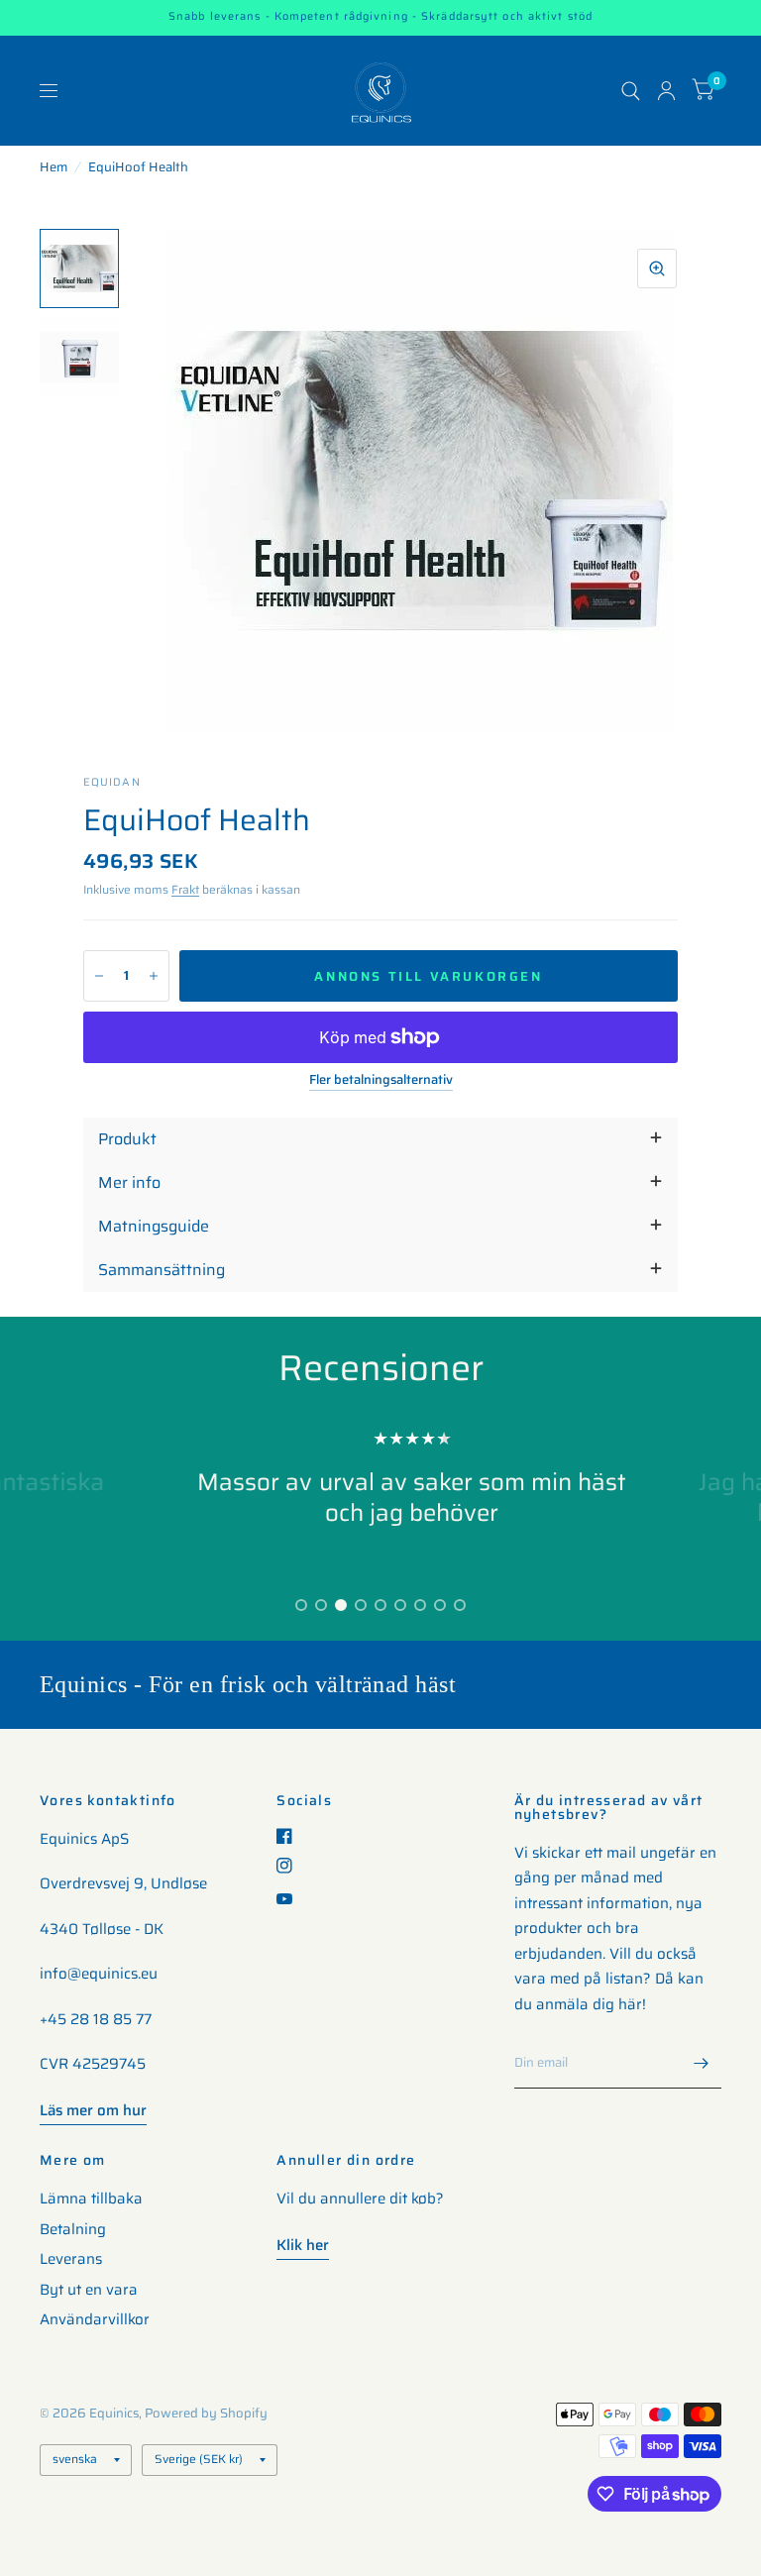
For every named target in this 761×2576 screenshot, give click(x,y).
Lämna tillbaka (91, 2199)
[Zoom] (657, 268)
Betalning (73, 2229)
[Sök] (631, 91)
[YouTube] (292, 1899)
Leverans (71, 2259)
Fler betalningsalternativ (381, 1080)
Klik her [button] (303, 2245)
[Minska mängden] (99, 976)
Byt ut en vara (89, 2290)
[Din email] (702, 2063)
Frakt (185, 889)
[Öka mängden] (154, 976)
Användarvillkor (95, 2319)
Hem (54, 167)
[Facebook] (292, 1836)
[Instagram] (292, 1866)
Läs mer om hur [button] (93, 2110)
